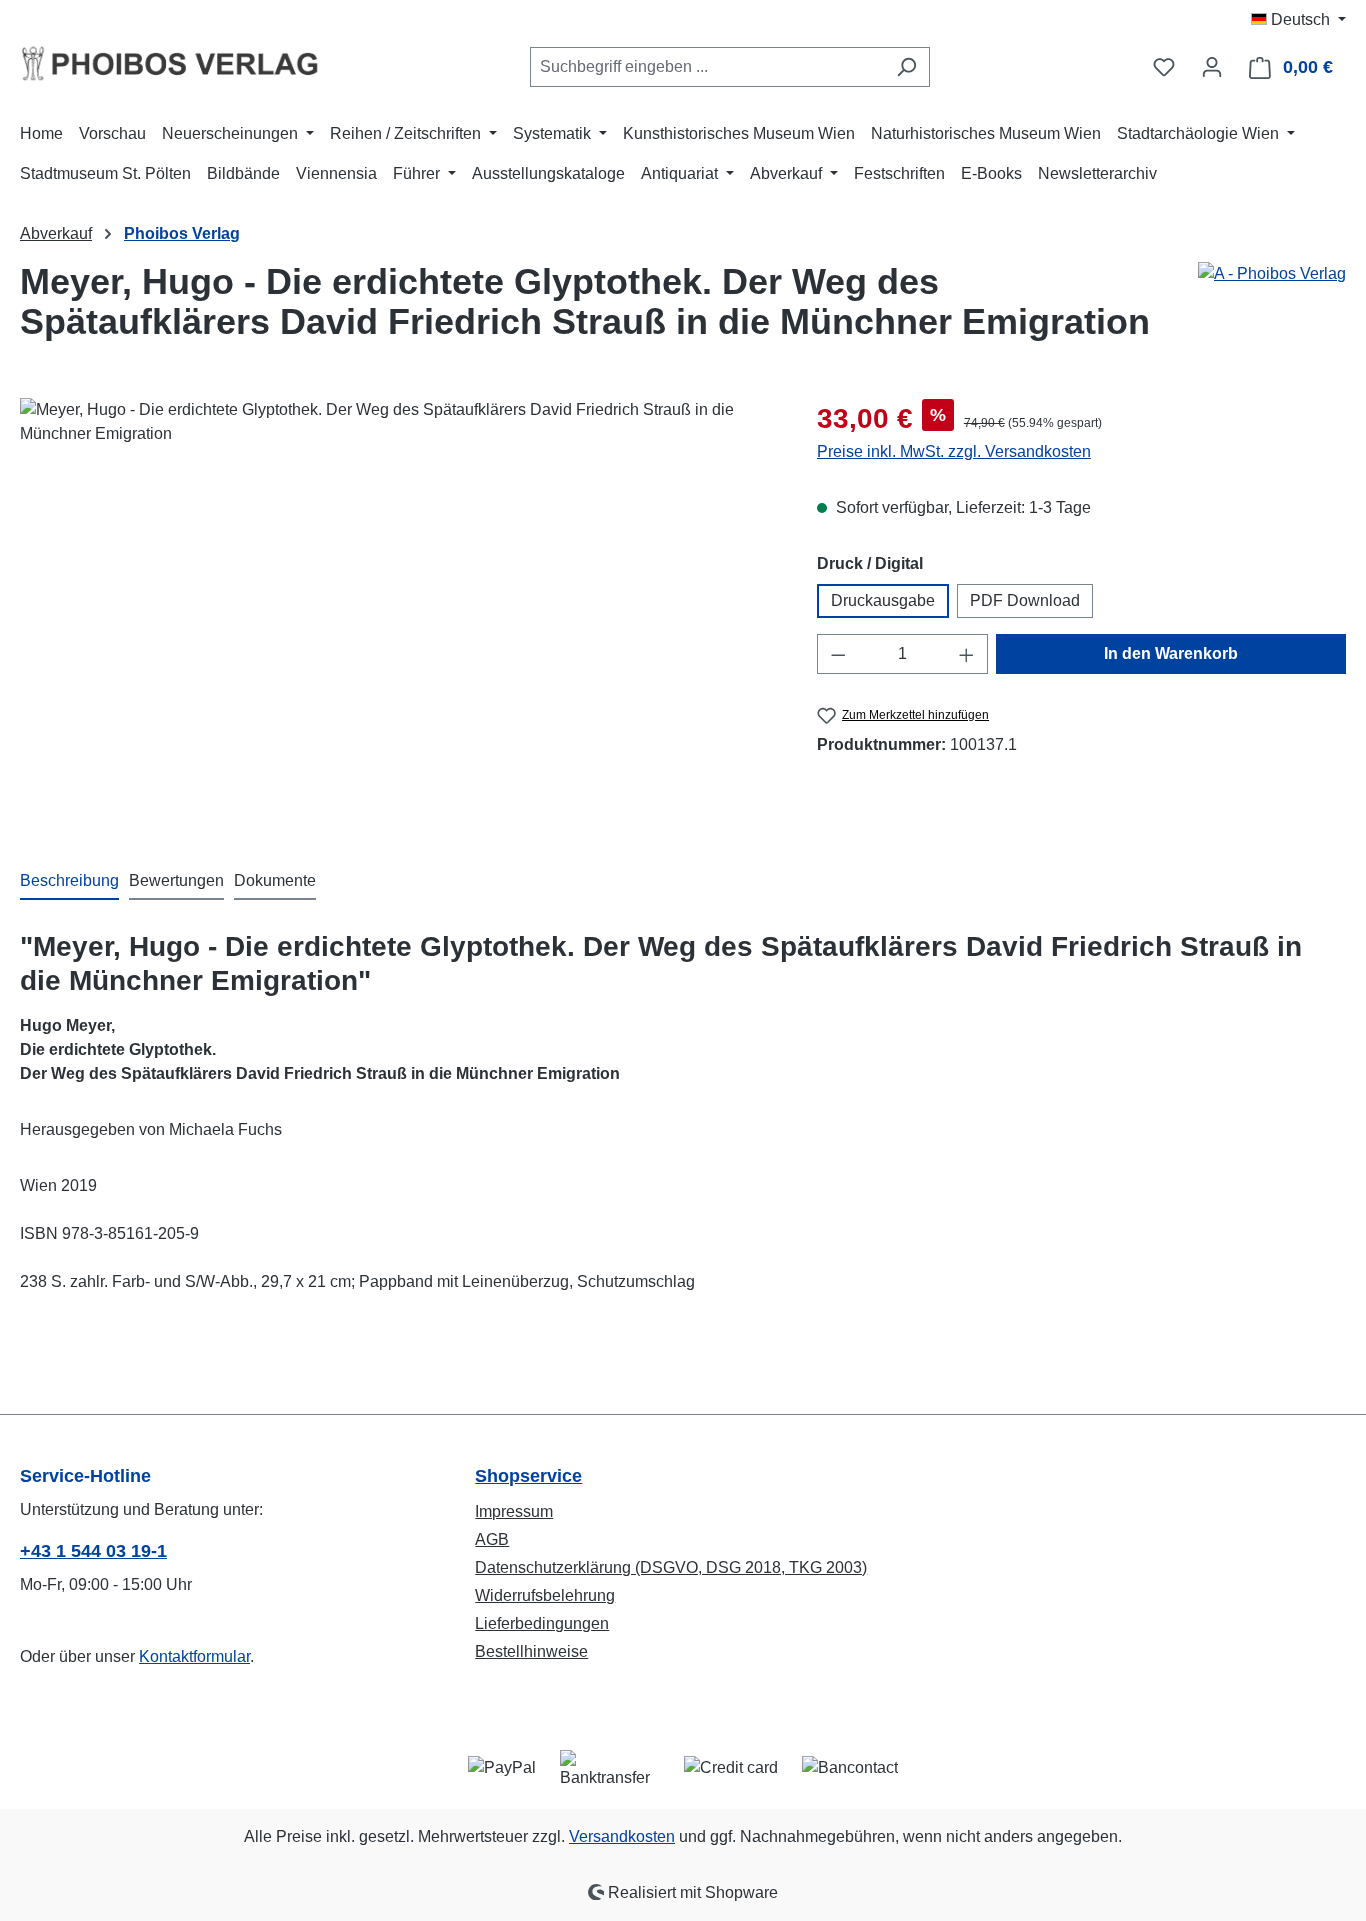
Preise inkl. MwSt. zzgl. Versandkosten (954, 451)
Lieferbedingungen (542, 1623)
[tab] (69, 882)
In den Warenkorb (1171, 653)
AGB (492, 1539)
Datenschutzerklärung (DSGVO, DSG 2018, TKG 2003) (671, 1567)
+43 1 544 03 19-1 (93, 1551)
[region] (398, 613)
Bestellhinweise (531, 1651)
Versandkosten (622, 1836)
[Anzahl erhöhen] (967, 654)
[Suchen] (906, 67)
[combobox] (707, 67)
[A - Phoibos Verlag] (1272, 274)
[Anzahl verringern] (838, 654)
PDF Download (1025, 600)
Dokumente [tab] (275, 880)
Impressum (514, 1511)
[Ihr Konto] (1212, 67)
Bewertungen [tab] (176, 880)
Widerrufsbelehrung (545, 1595)
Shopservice (528, 1476)
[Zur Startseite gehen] (170, 63)
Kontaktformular (194, 1656)
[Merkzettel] (1164, 67)
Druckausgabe (883, 600)
